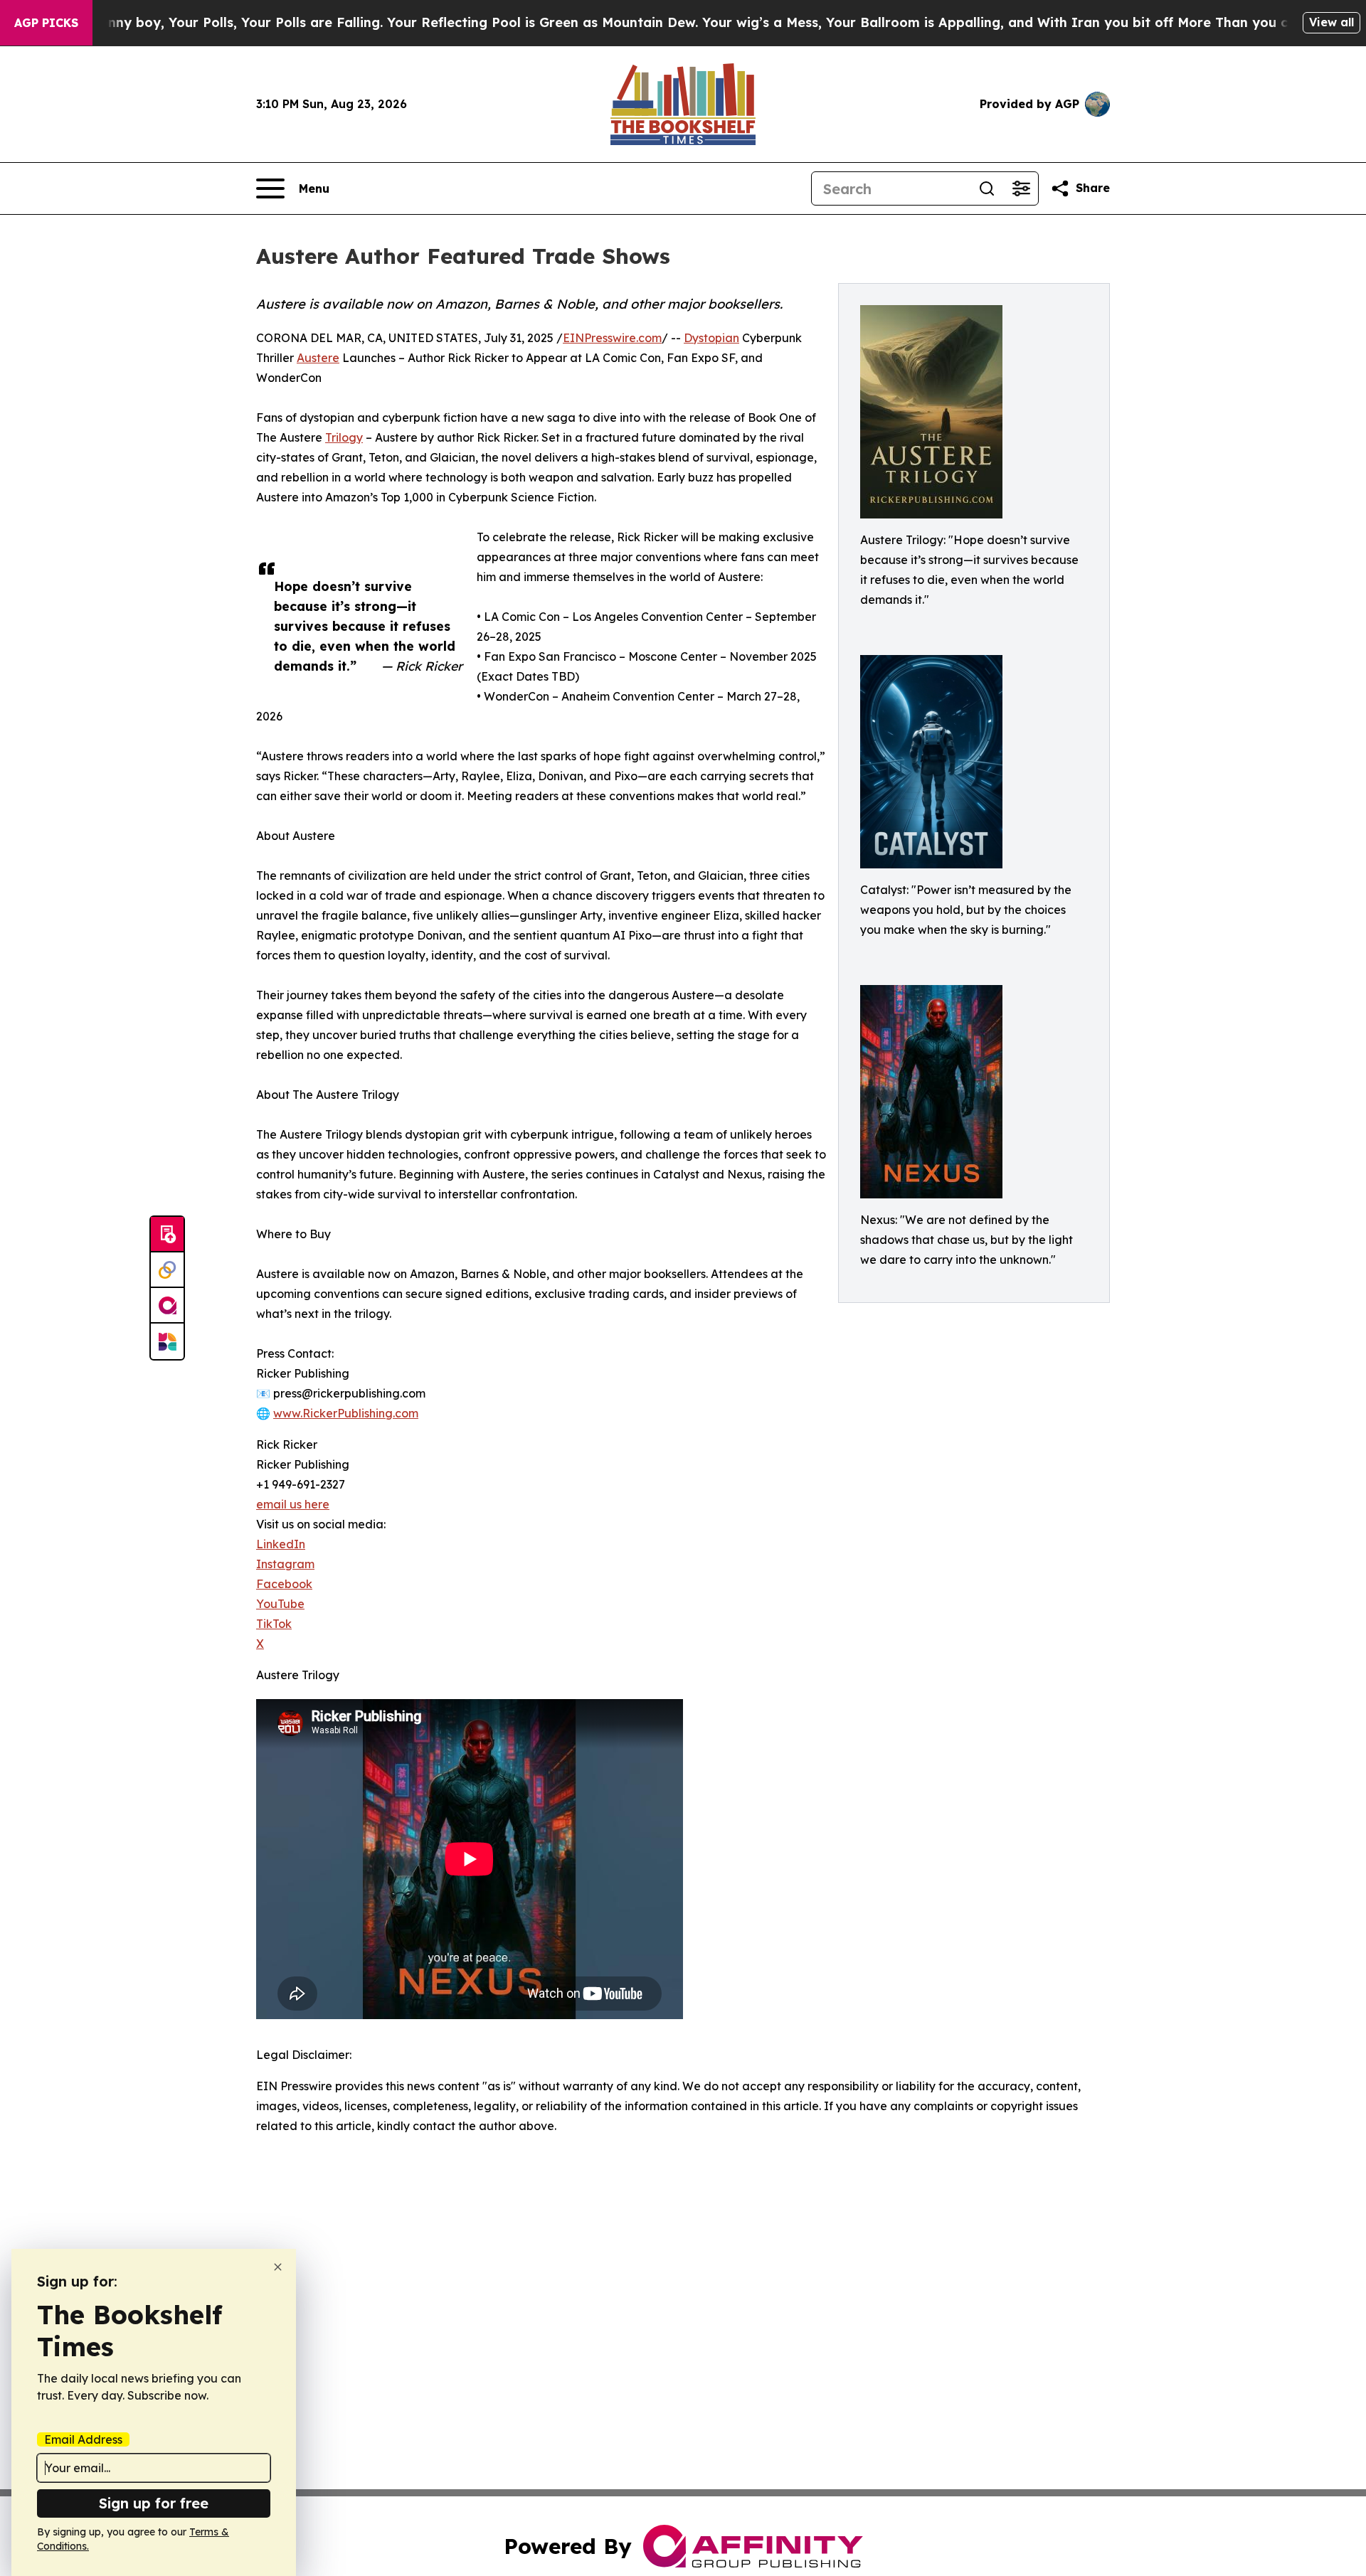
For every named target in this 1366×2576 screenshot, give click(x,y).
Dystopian (711, 338)
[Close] (278, 2267)
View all (1331, 22)
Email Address (83, 2439)
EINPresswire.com (612, 338)
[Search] (987, 188)
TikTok (274, 1624)
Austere (318, 358)
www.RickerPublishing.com (346, 1413)
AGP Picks (46, 23)
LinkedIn (281, 1544)
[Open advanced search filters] (1021, 188)
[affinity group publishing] (167, 1306)
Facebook (284, 1584)
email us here (293, 1504)
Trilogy (344, 437)
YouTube (280, 1604)
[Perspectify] (167, 1270)
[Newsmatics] (167, 1341)
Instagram (285, 1564)
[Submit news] (167, 1235)
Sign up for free (154, 2503)
